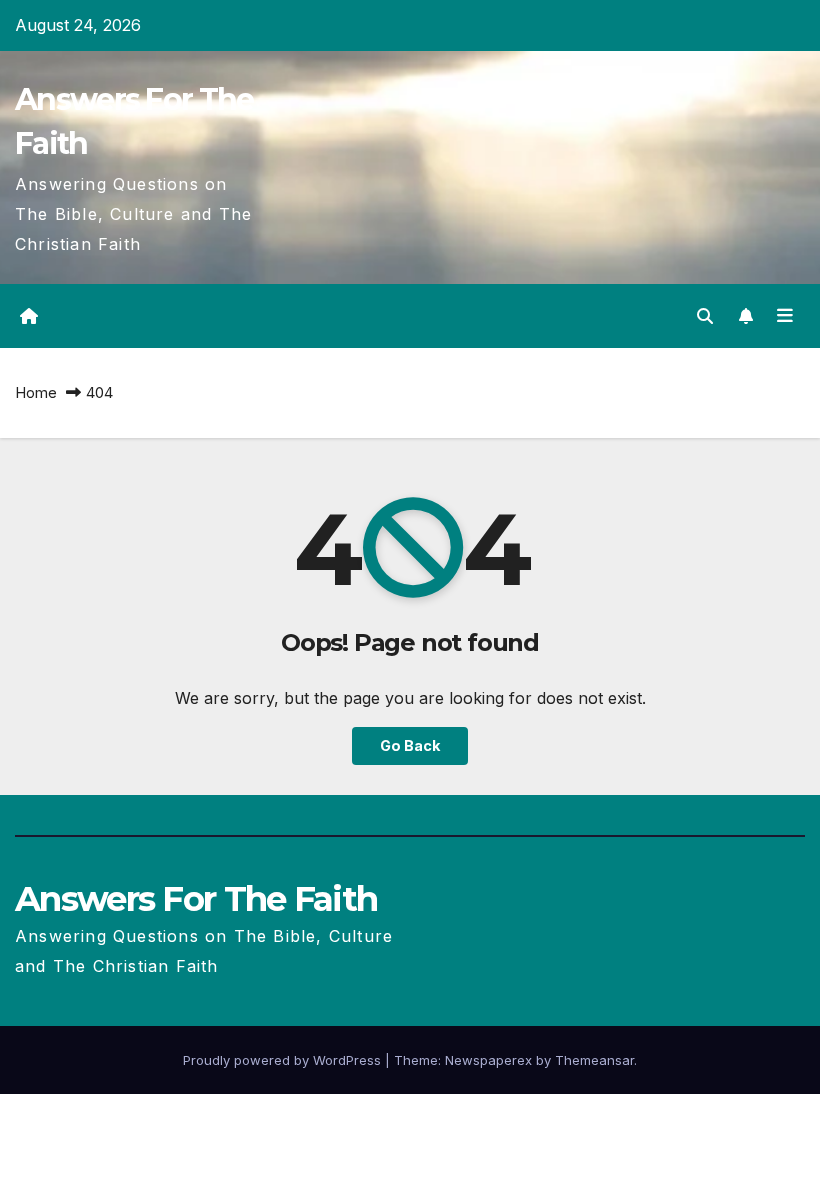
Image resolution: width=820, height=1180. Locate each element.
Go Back (410, 745)
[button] (705, 316)
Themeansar (594, 1060)
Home (36, 392)
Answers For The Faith (196, 899)
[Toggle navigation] (785, 316)
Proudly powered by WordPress (284, 1060)
